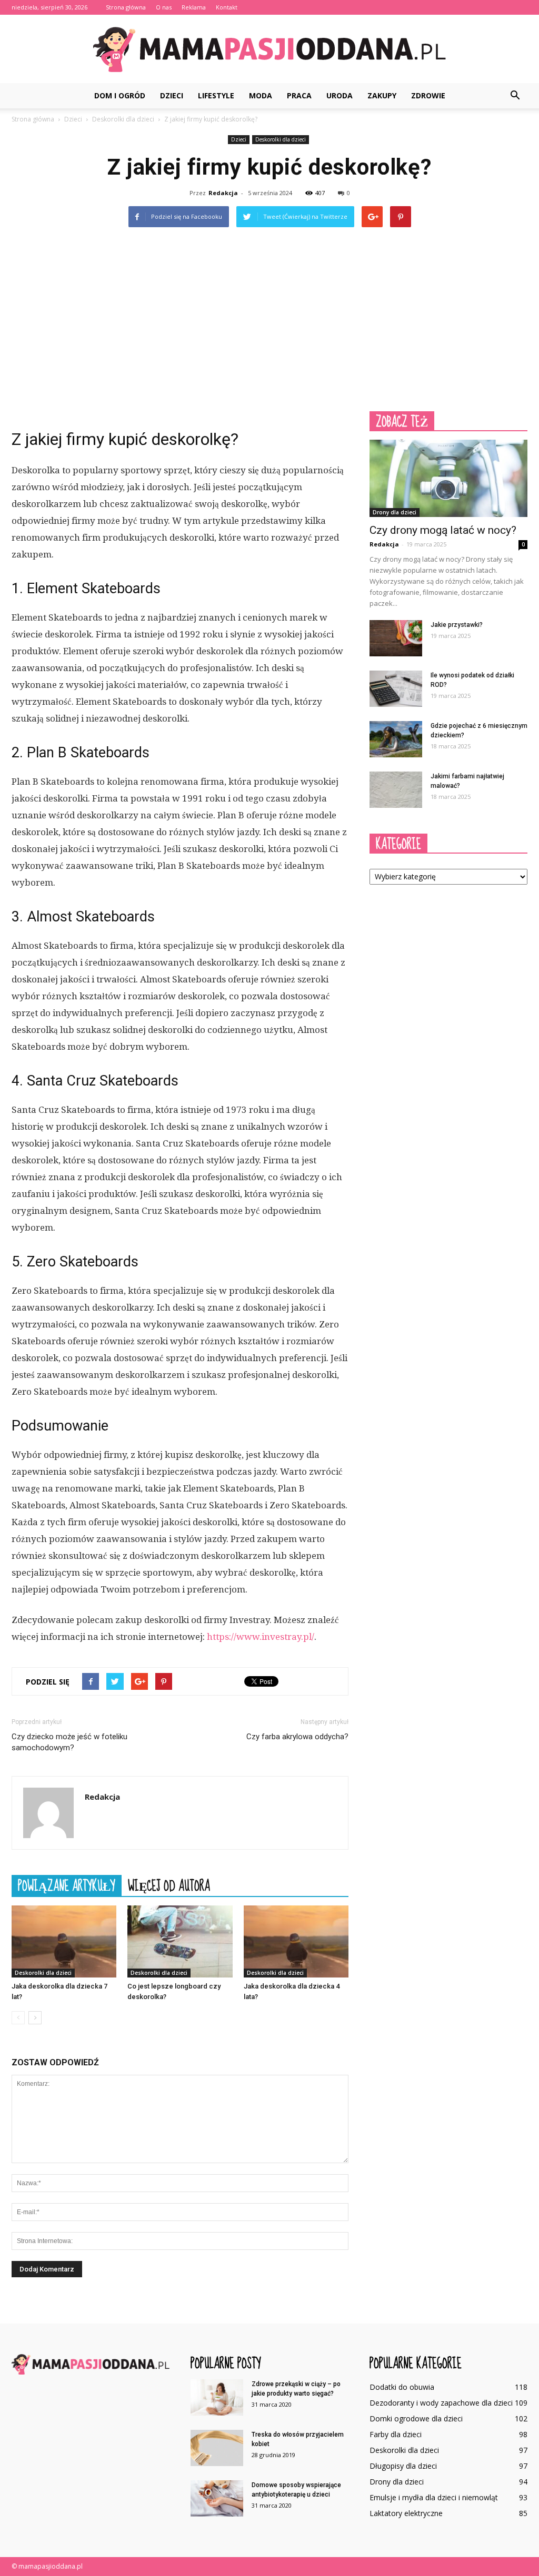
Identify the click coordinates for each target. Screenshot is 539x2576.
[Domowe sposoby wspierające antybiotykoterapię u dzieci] (217, 2498)
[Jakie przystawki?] (396, 638)
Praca (299, 95)
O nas (164, 7)
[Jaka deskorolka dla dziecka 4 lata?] (296, 1941)
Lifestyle (216, 95)
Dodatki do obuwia (402, 2387)
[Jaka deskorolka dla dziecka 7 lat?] (64, 1941)
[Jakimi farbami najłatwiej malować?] (396, 790)
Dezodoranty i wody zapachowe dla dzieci (441, 2403)
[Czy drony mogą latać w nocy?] (448, 478)
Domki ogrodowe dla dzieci (416, 2418)
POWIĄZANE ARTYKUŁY (67, 1885)
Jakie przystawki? (457, 625)
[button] (515, 96)
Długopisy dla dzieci (403, 2466)
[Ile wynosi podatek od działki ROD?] (396, 689)
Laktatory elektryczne (406, 2513)
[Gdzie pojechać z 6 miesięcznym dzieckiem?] (396, 739)
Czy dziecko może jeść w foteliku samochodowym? (69, 1742)
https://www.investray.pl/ (261, 1637)
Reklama (194, 7)
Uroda (340, 95)
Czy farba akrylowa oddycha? (297, 1737)
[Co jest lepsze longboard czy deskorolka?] (180, 1941)
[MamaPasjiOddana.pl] (269, 49)
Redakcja (223, 193)
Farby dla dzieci (396, 2434)
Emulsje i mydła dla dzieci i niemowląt (434, 2497)
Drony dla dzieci (395, 512)
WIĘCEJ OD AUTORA (169, 1885)
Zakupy (382, 95)
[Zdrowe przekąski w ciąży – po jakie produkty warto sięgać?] (217, 2397)
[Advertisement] (269, 317)
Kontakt (227, 7)
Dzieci (172, 95)
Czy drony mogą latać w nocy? (443, 530)
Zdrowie (428, 95)
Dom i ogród (120, 95)
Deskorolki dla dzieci (281, 139)
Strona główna (126, 7)
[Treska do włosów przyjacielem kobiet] (217, 2448)
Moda (261, 95)
